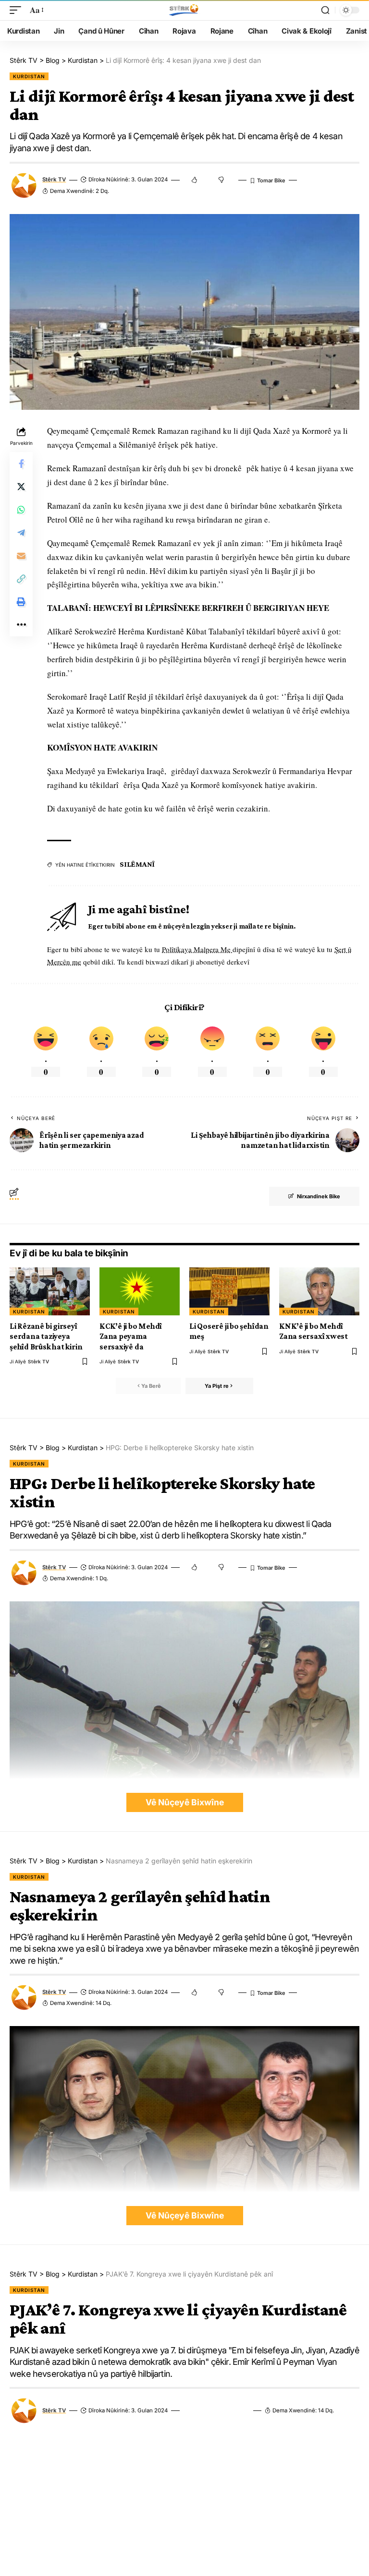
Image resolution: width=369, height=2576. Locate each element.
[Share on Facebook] (21, 464)
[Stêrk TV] (184, 10)
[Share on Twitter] (21, 487)
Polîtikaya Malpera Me (197, 949)
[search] (325, 10)
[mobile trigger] (18, 10)
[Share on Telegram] (21, 533)
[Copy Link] (21, 579)
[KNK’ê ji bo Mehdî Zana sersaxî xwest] (319, 1291)
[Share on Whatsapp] (21, 510)
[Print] (21, 602)
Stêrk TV (54, 179)
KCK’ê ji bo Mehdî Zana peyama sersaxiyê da (131, 1336)
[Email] (21, 556)
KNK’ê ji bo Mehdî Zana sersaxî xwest (314, 1331)
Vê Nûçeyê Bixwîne (185, 1802)
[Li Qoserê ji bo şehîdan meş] (229, 1291)
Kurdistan (29, 76)
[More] (21, 625)
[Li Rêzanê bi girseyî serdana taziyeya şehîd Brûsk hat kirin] (50, 1291)
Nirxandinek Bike (319, 1196)
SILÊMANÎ (137, 864)
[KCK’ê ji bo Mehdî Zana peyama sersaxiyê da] (140, 1291)
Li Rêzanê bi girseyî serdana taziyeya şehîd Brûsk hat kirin (46, 1336)
